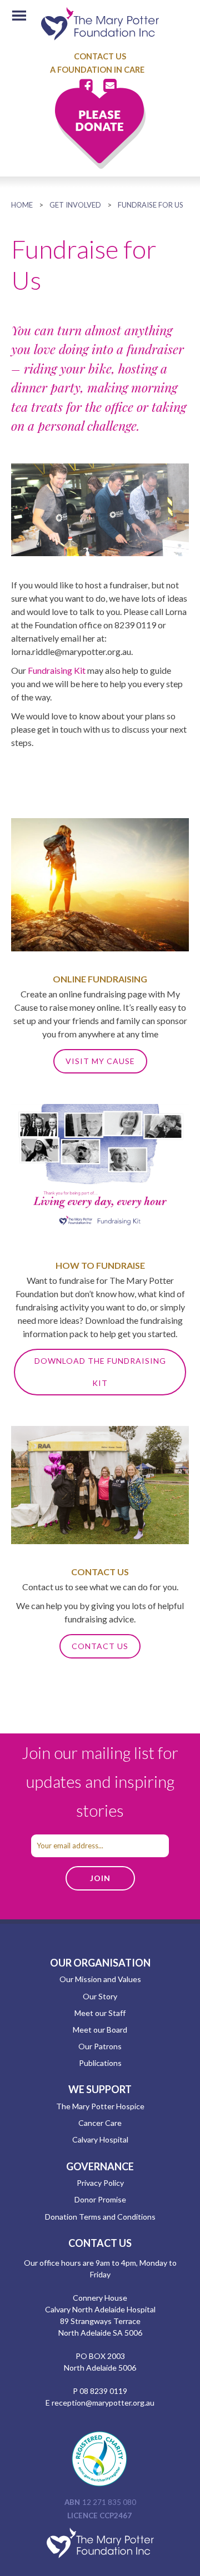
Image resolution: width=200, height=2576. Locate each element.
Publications (100, 2063)
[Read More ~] (100, 1234)
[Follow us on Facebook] (88, 86)
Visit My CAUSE (100, 1061)
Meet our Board (100, 2030)
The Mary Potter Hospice (100, 2106)
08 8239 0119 (103, 2391)
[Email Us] (110, 86)
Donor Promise (100, 2199)
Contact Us (100, 56)
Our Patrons (100, 2046)
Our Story (100, 1996)
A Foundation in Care (97, 70)
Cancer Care (100, 2123)
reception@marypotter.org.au (103, 2403)
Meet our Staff (100, 2013)
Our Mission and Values (100, 1979)
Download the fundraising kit (100, 1372)
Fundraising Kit (57, 670)
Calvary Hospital (100, 2139)
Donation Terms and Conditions (100, 2217)
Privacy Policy (100, 2183)
